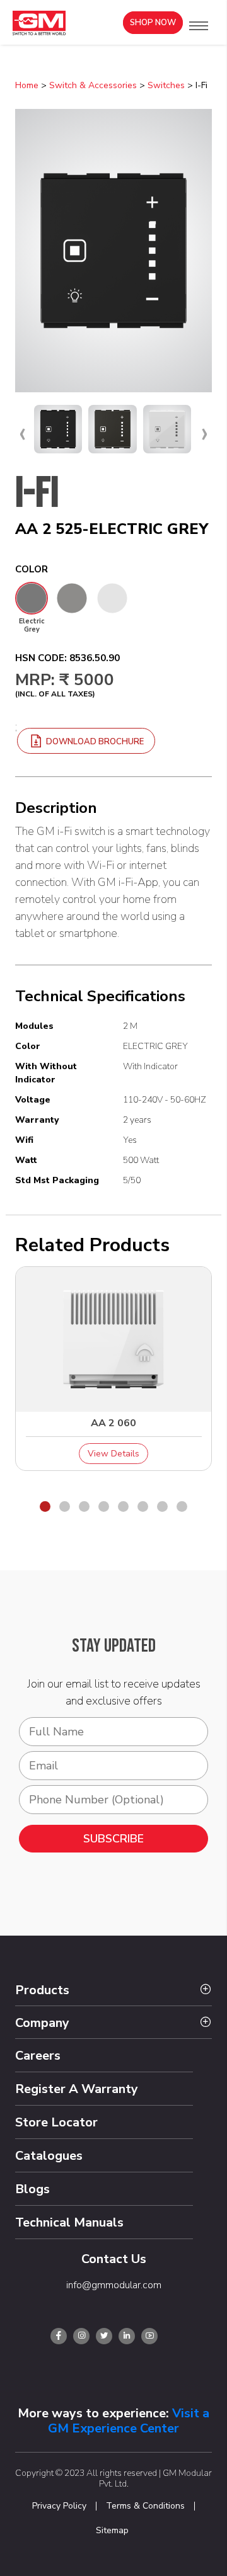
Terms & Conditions (145, 2506)
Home (27, 85)
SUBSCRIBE (113, 1839)
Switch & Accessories (93, 85)
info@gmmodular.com (114, 2285)
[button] (199, 26)
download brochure (94, 742)
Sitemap (112, 2531)
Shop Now (153, 23)
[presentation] (22, 433)
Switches (166, 85)
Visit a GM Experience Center (129, 2421)
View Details (113, 1454)
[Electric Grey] (32, 598)
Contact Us (114, 2259)
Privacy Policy (59, 2506)
